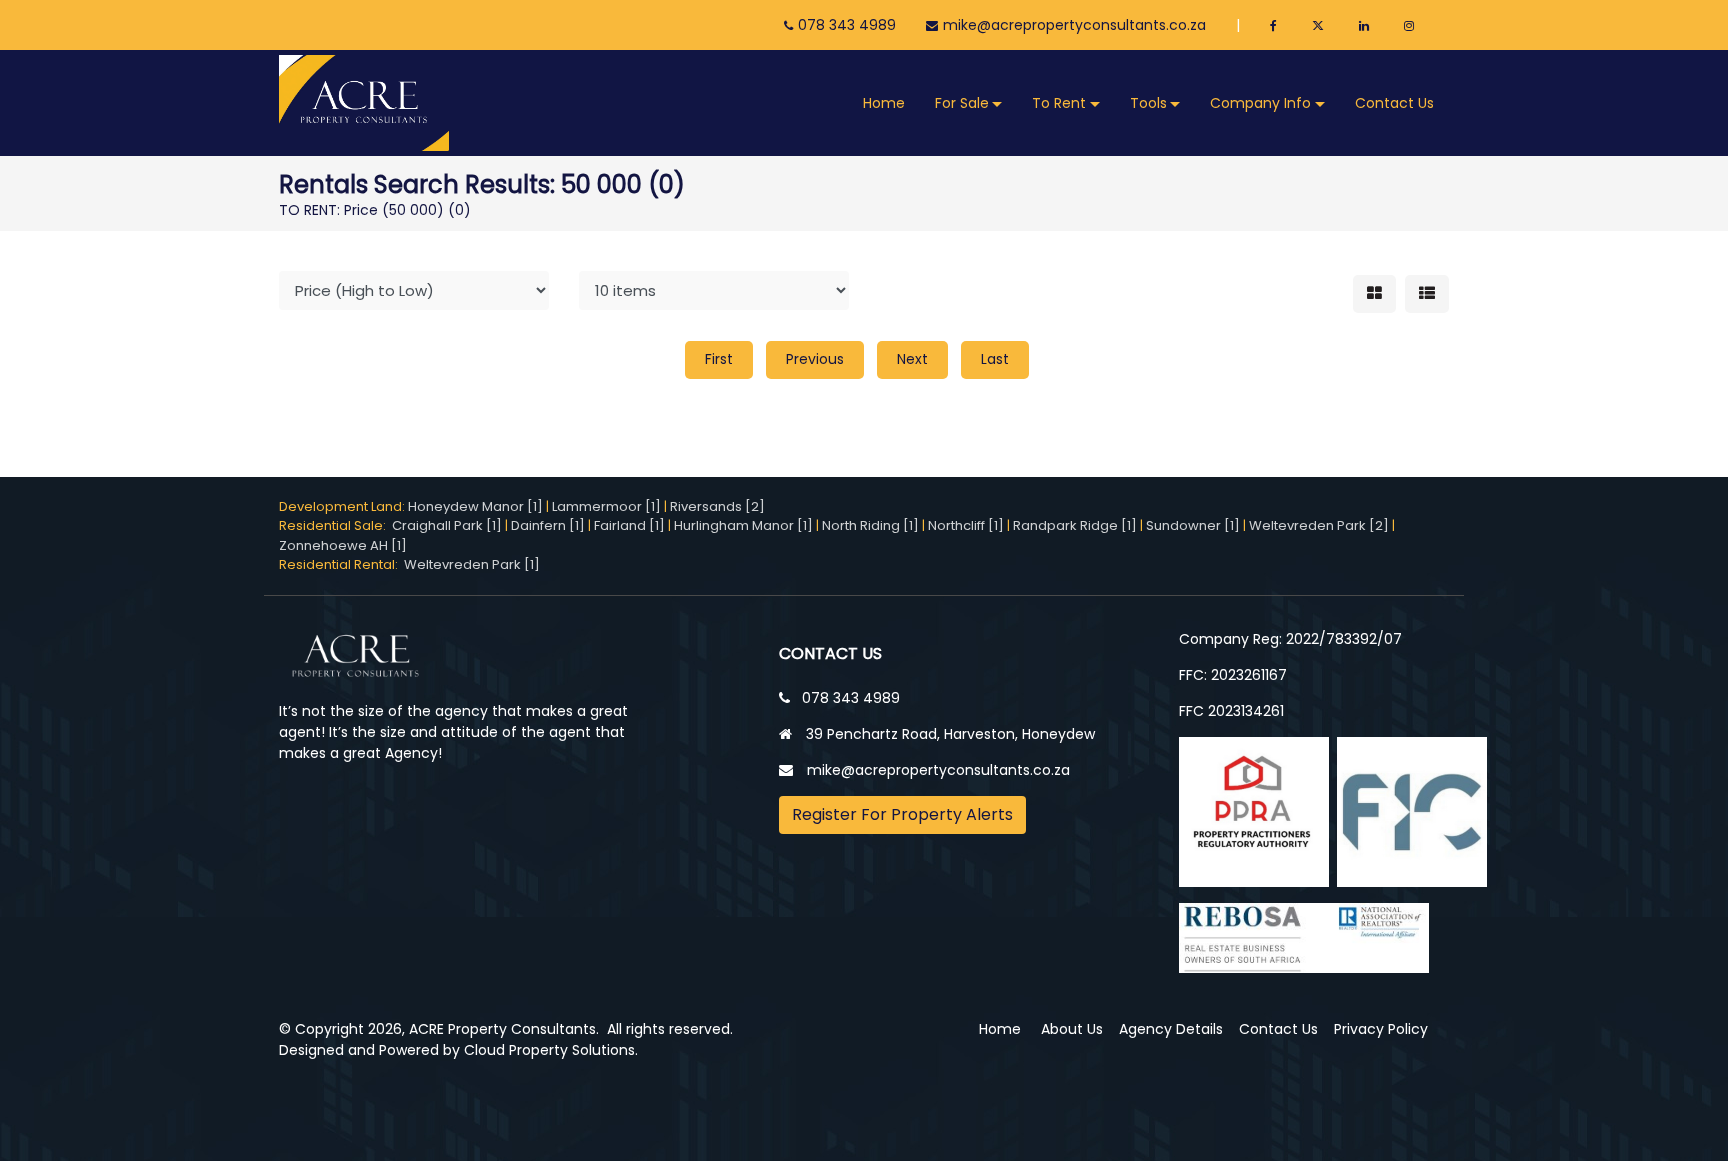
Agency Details (1171, 1029)
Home (884, 103)
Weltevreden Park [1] (472, 564)
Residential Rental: (341, 564)
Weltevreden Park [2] (1319, 525)
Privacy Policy (1381, 1029)
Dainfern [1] (548, 525)
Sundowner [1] (1193, 525)
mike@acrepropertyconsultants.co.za (1074, 25)
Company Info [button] (1260, 103)
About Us (1072, 1029)
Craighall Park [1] (447, 525)
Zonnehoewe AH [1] (343, 545)
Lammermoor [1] (606, 506)
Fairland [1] (629, 525)
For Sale (962, 103)
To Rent (1059, 103)
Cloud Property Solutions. (551, 1050)
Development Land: (343, 506)
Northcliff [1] (966, 525)
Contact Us (1394, 103)
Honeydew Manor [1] (475, 506)
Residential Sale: (335, 525)
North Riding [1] (870, 525)
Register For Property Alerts (902, 814)
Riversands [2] (717, 506)
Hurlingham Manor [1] (743, 525)
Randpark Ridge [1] (1075, 525)
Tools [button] (1148, 103)
